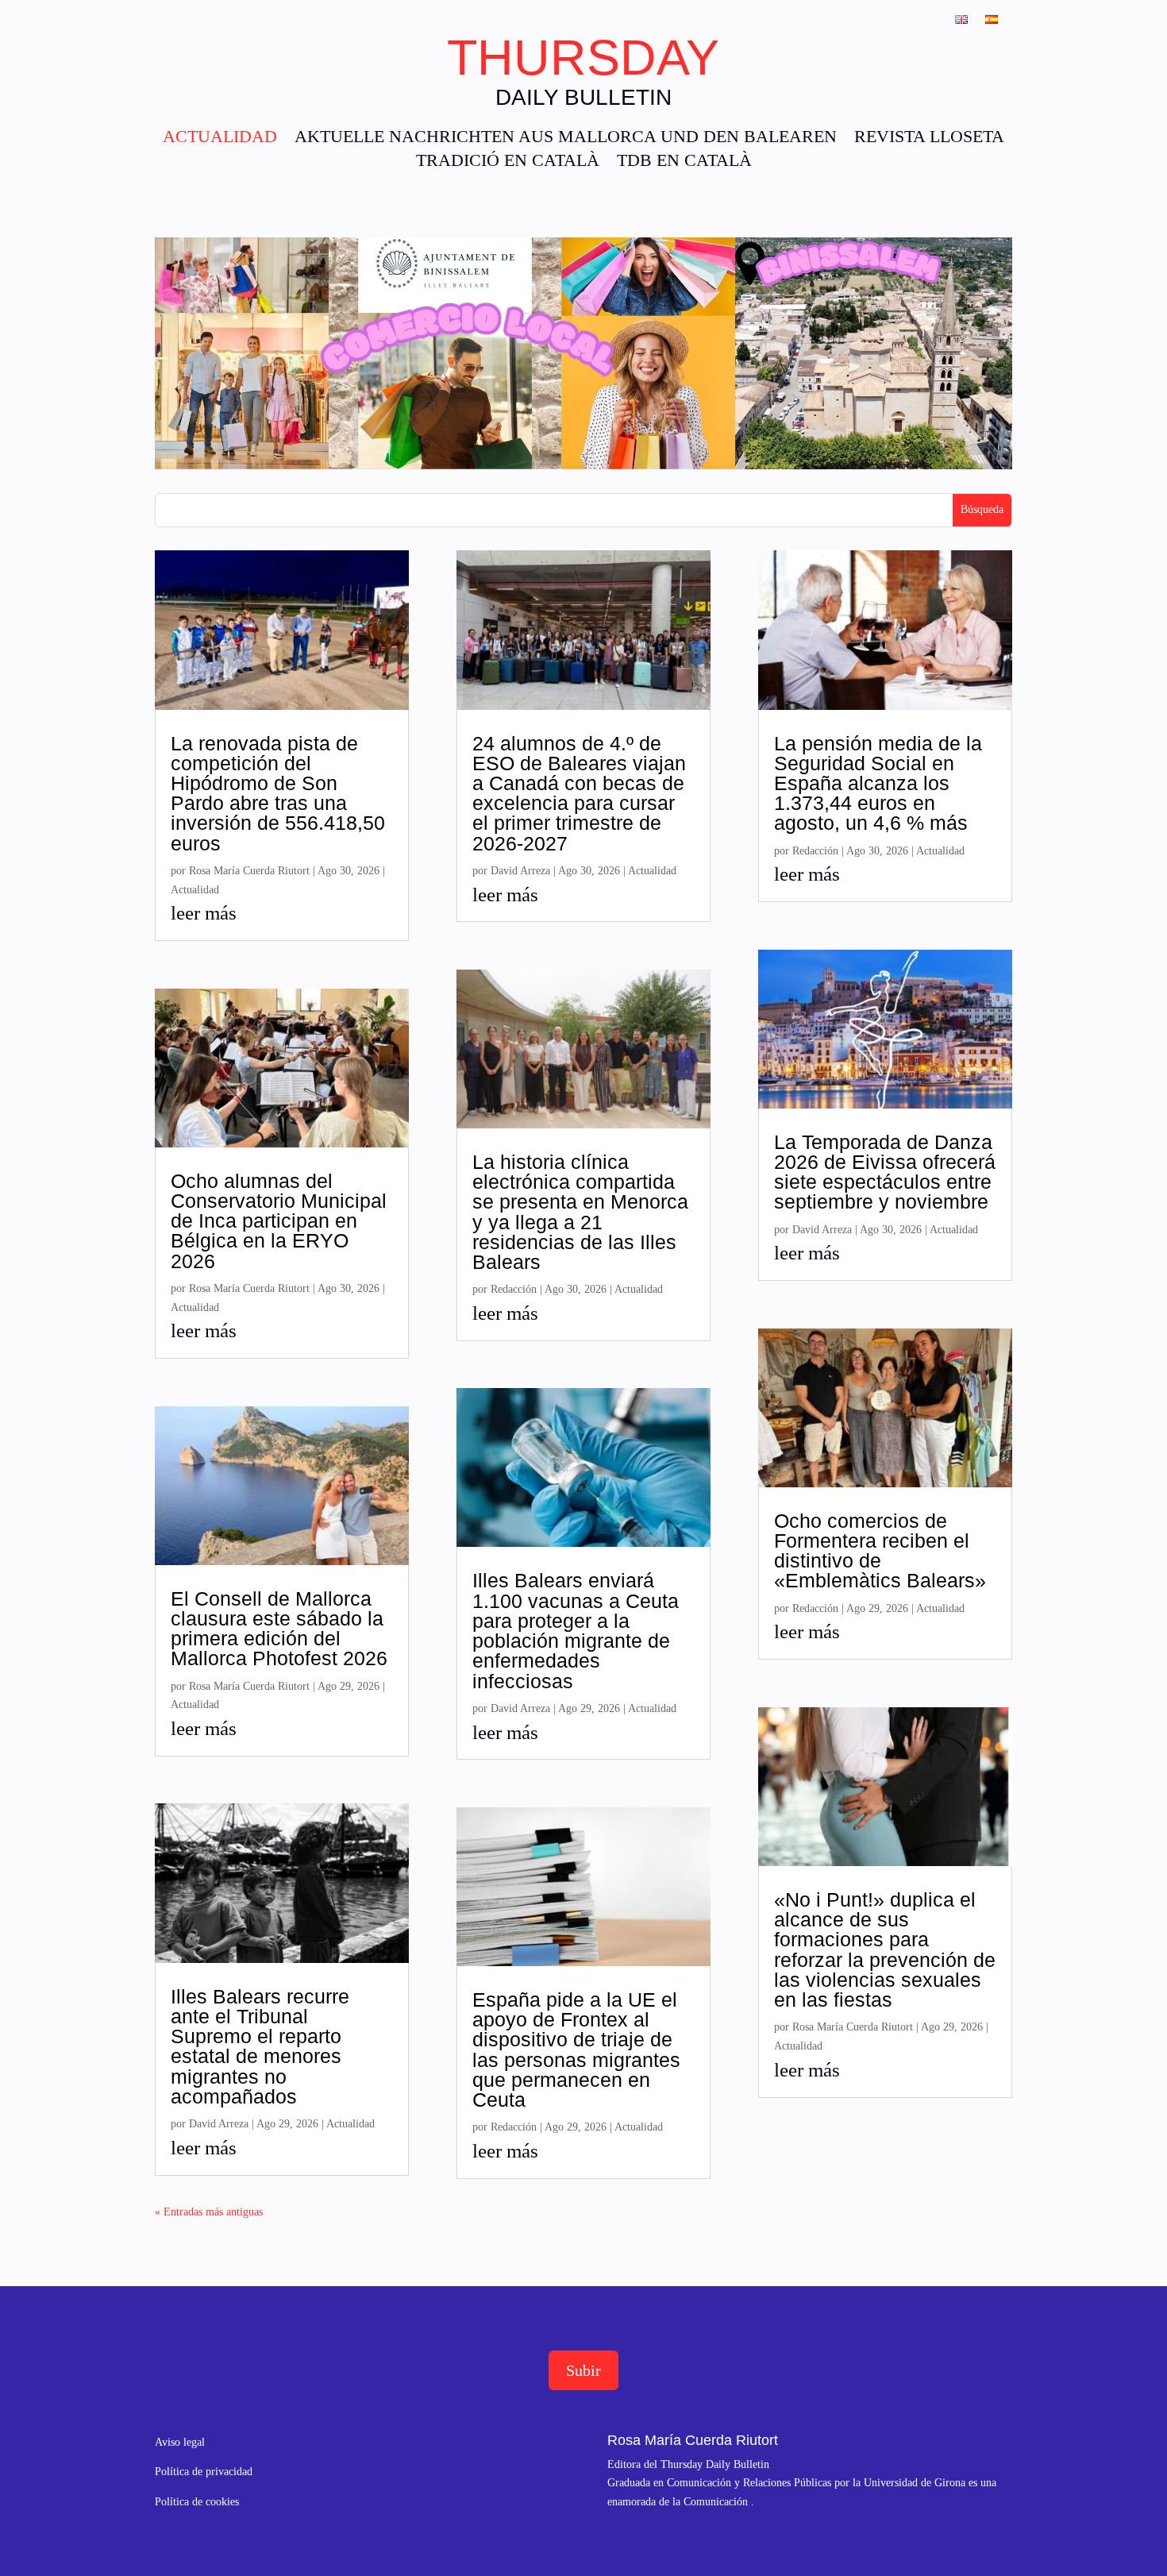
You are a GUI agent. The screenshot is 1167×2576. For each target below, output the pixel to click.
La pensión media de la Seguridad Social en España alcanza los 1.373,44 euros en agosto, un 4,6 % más (878, 783)
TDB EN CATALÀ (684, 162)
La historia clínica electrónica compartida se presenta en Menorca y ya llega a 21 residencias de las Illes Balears (580, 1212)
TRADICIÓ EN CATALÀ (508, 162)
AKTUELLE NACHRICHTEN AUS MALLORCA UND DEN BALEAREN (566, 139)
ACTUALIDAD (220, 139)
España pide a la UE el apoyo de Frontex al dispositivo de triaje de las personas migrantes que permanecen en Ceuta (576, 2050)
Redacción (514, 1289)
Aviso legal (180, 2442)
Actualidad (195, 890)
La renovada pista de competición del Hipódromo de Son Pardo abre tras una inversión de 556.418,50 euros (278, 793)
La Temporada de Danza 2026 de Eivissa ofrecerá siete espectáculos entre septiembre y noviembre (885, 1172)
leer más (204, 913)
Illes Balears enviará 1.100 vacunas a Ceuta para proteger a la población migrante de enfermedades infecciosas (576, 1630)
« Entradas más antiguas (209, 2212)
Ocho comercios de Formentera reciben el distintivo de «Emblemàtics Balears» (880, 1551)
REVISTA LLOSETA (929, 139)
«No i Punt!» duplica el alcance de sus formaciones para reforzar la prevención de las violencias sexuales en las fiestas (885, 1949)
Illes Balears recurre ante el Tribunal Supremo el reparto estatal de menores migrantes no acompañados (260, 2046)
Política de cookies (197, 2502)
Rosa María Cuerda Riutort (249, 871)
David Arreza (219, 2124)
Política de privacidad (204, 2472)
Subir (583, 2370)
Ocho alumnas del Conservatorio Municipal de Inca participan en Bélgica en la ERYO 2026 (279, 1221)
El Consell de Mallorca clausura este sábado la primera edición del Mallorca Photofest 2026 (279, 1629)
